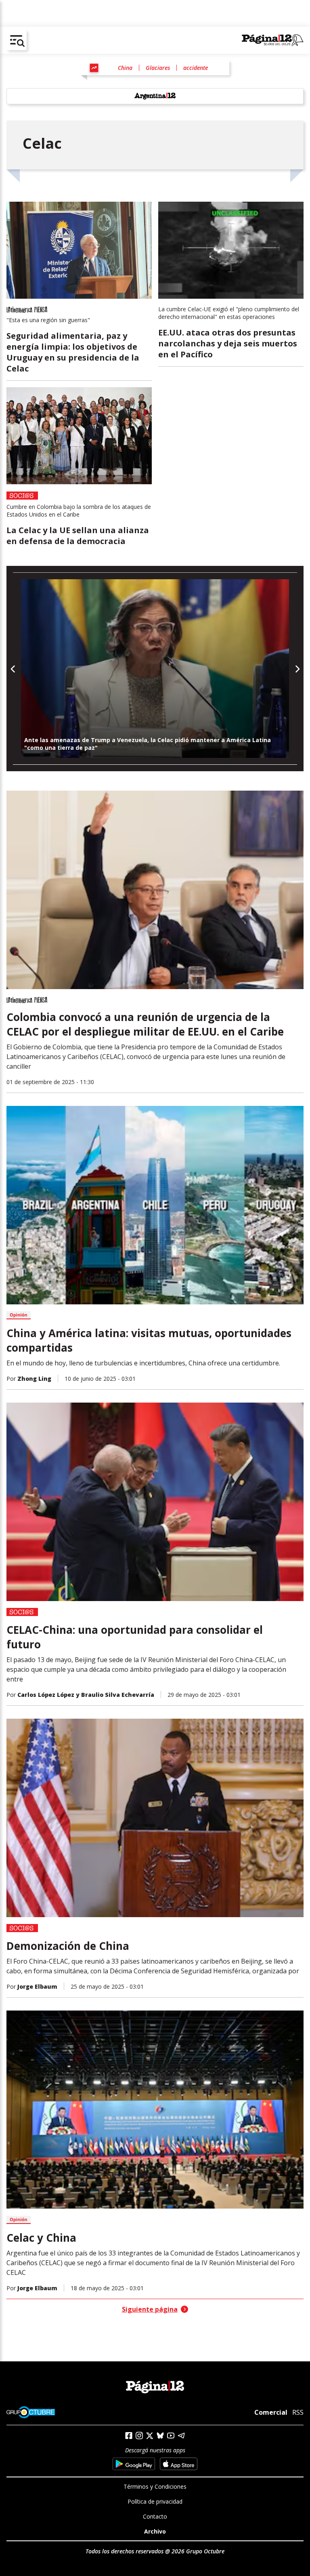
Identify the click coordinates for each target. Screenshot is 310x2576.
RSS (298, 2412)
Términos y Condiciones (155, 2486)
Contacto (155, 2516)
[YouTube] (171, 2436)
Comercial (271, 2412)
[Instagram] (139, 2436)
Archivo (155, 2531)
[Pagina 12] (273, 40)
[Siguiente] (297, 669)
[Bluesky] (160, 2435)
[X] (150, 2436)
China (125, 68)
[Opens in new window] (134, 2464)
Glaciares (158, 68)
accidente (196, 68)
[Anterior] (13, 669)
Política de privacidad (155, 2501)
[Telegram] (181, 2436)
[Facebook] (129, 2436)
